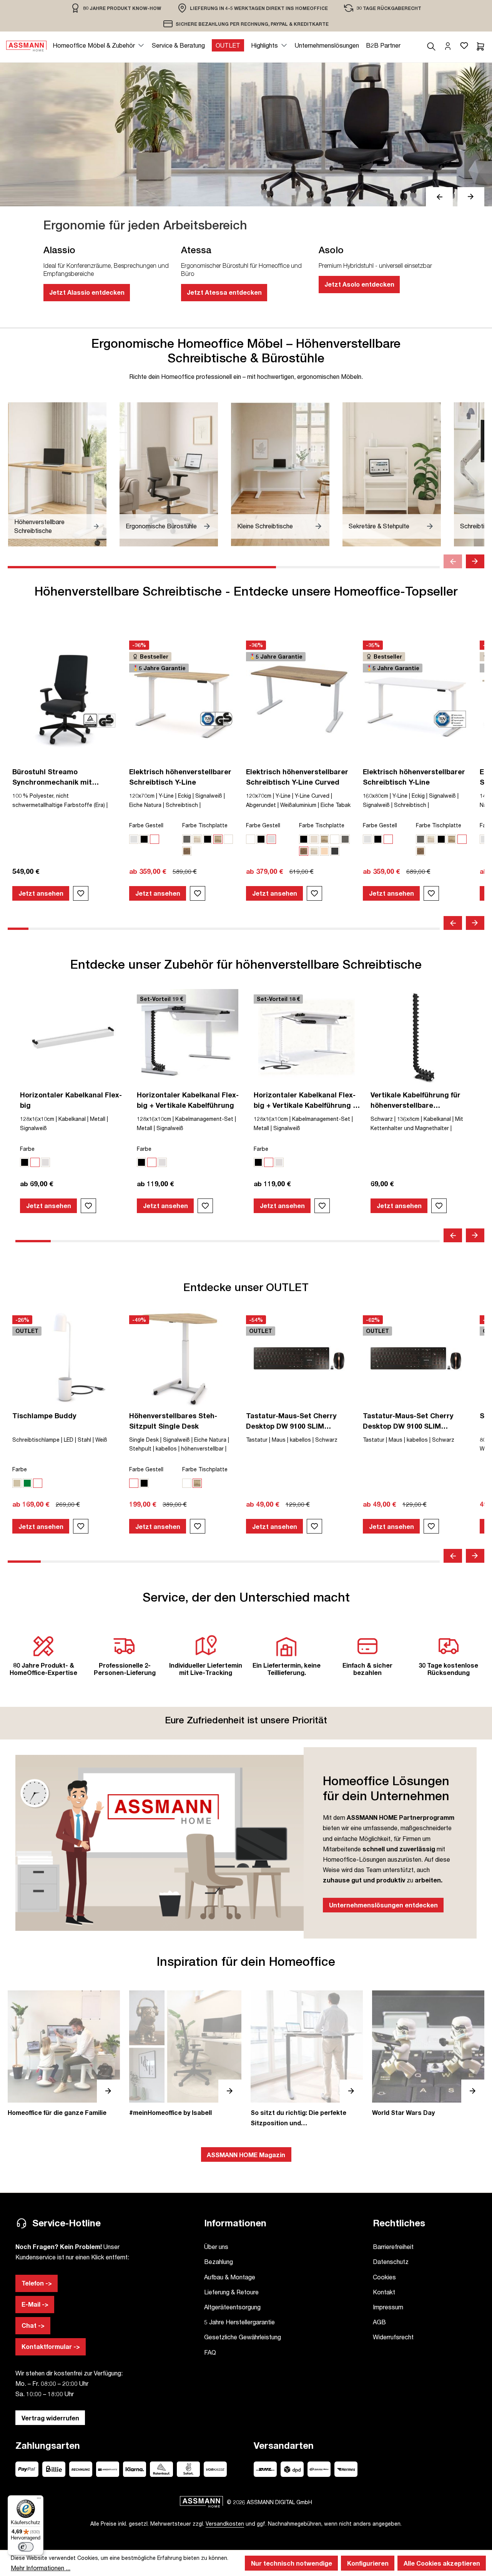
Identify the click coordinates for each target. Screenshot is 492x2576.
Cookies (384, 2277)
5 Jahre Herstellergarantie (239, 2322)
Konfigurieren (368, 2563)
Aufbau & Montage (230, 2277)
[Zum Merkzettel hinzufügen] (81, 893)
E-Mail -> (35, 2304)
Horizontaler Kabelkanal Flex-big (71, 1100)
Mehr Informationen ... (41, 2568)
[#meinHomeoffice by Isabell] (185, 2054)
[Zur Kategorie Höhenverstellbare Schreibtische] (57, 474)
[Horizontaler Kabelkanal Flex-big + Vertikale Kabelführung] (190, 1037)
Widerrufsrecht (393, 2337)
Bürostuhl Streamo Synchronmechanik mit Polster (52, 777)
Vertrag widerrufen (50, 2418)
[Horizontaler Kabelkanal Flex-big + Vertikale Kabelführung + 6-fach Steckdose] (307, 1037)
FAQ (210, 2352)
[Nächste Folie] (471, 197)
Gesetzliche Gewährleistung (243, 2337)
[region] (116, 8)
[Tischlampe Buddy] (65, 1358)
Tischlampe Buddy (44, 1416)
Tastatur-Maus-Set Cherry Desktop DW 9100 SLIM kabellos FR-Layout (408, 1421)
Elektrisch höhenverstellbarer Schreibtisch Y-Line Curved (297, 777)
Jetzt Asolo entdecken (359, 284)
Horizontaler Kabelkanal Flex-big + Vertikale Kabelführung (188, 1100)
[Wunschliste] (464, 45)
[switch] (26, 2547)
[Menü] (39, 2500)
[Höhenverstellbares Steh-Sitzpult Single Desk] (182, 1358)
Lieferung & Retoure (231, 2292)
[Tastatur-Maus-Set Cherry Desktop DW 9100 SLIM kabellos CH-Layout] (299, 1358)
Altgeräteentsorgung (232, 2307)
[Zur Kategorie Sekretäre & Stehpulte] (392, 474)
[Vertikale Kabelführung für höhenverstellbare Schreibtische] (424, 1037)
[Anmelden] (448, 45)
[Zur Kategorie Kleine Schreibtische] (280, 474)
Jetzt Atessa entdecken (224, 292)
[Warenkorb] (480, 45)
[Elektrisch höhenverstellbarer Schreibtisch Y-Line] (182, 699)
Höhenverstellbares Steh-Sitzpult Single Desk (173, 1421)
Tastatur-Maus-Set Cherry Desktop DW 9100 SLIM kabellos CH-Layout (291, 1421)
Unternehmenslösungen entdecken (383, 1905)
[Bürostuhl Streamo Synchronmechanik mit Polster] (65, 699)
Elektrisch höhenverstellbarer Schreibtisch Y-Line (180, 777)
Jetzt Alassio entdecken (87, 292)
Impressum (388, 2307)
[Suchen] (431, 45)
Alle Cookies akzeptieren (442, 2563)
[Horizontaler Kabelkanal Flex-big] (73, 1037)
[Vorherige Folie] (439, 197)
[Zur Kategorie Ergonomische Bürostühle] (169, 474)
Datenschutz (391, 2261)
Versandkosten (225, 2524)
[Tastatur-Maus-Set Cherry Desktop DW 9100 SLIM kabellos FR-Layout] (416, 1358)
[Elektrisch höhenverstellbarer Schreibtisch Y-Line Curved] (299, 699)
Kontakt (384, 2292)
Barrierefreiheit (393, 2247)
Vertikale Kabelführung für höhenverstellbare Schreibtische (416, 1100)
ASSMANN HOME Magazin (246, 2155)
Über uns (216, 2247)
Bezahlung (219, 2261)
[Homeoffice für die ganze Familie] (64, 2054)
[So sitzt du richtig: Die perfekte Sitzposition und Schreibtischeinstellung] (307, 2059)
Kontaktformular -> (51, 2346)
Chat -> (33, 2325)
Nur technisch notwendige (292, 2563)
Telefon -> (37, 2283)
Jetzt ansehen (41, 893)
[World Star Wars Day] (428, 2054)
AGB (379, 2322)
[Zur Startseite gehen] (26, 45)
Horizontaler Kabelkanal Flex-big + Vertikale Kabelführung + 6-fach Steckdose (305, 1100)
